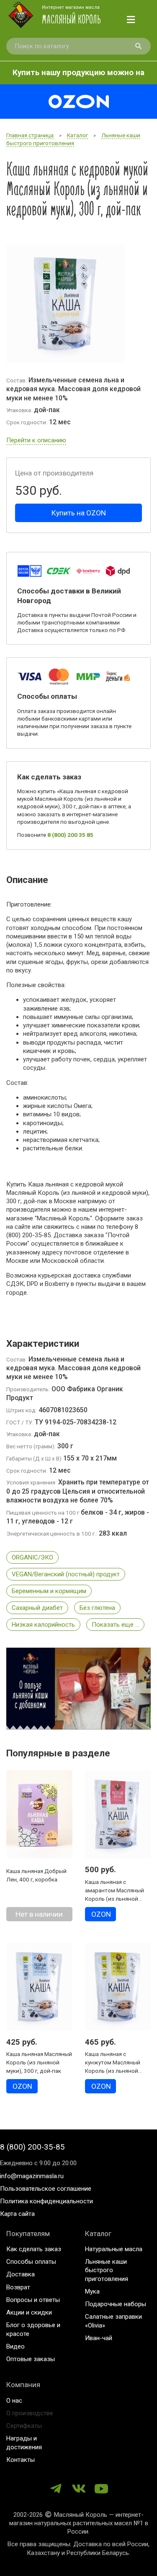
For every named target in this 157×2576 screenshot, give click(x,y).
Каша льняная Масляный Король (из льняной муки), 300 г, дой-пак (39, 2062)
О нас (14, 2401)
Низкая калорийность (43, 1625)
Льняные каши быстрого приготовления (107, 2270)
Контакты (21, 2460)
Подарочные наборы (116, 2304)
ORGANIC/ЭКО (32, 1557)
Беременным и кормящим (49, 1591)
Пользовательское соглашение (46, 2189)
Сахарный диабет (37, 1608)
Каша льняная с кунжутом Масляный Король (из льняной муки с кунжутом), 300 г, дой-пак (117, 2071)
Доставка (21, 2274)
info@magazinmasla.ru (32, 2176)
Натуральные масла (114, 2249)
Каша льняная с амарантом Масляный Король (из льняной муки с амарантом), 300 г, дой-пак (117, 1899)
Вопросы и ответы (33, 2300)
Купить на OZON (79, 513)
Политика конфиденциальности (46, 2201)
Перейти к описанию (36, 440)
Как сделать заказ (34, 2249)
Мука (92, 2291)
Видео (15, 2346)
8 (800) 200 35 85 (70, 835)
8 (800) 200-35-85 (32, 2147)
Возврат (18, 2287)
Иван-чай (99, 2338)
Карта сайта (17, 2214)
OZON (101, 1914)
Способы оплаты (31, 2262)
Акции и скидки (29, 2312)
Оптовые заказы (31, 2359)
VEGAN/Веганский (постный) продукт (66, 1574)
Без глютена (97, 1608)
